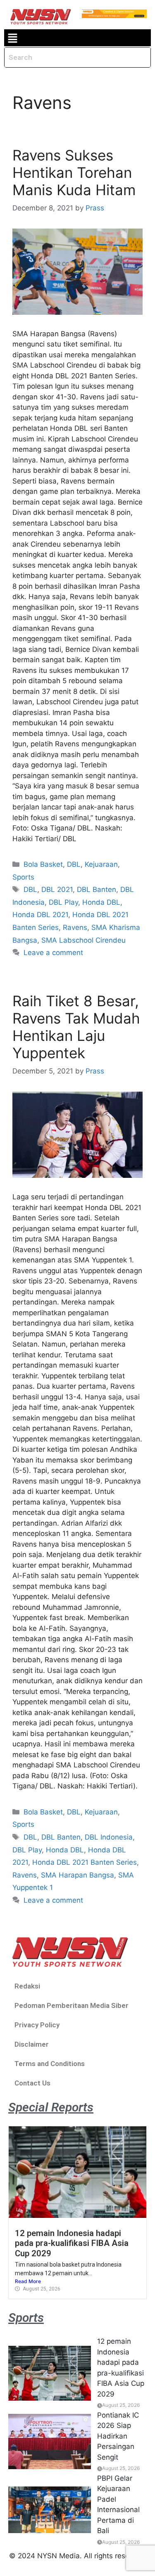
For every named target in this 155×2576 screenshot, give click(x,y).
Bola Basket (43, 864)
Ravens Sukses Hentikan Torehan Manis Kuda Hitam (74, 172)
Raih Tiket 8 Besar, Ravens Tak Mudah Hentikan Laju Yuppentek (76, 1027)
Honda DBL (101, 902)
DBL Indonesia (109, 1837)
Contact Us (32, 2083)
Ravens (75, 927)
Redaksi (27, 1986)
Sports (23, 877)
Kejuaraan (101, 864)
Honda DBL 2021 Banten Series (85, 1862)
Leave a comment (53, 953)
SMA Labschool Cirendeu (83, 940)
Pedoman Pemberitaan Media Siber (72, 2005)
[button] (12, 38)
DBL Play (63, 902)
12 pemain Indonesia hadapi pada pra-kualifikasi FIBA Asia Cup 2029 (72, 2243)
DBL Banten (97, 889)
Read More (28, 2281)
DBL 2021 (57, 889)
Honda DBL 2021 (40, 915)
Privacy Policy (37, 2025)
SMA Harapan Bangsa (77, 1875)
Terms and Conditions (50, 2064)
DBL (74, 864)
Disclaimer (32, 2044)
